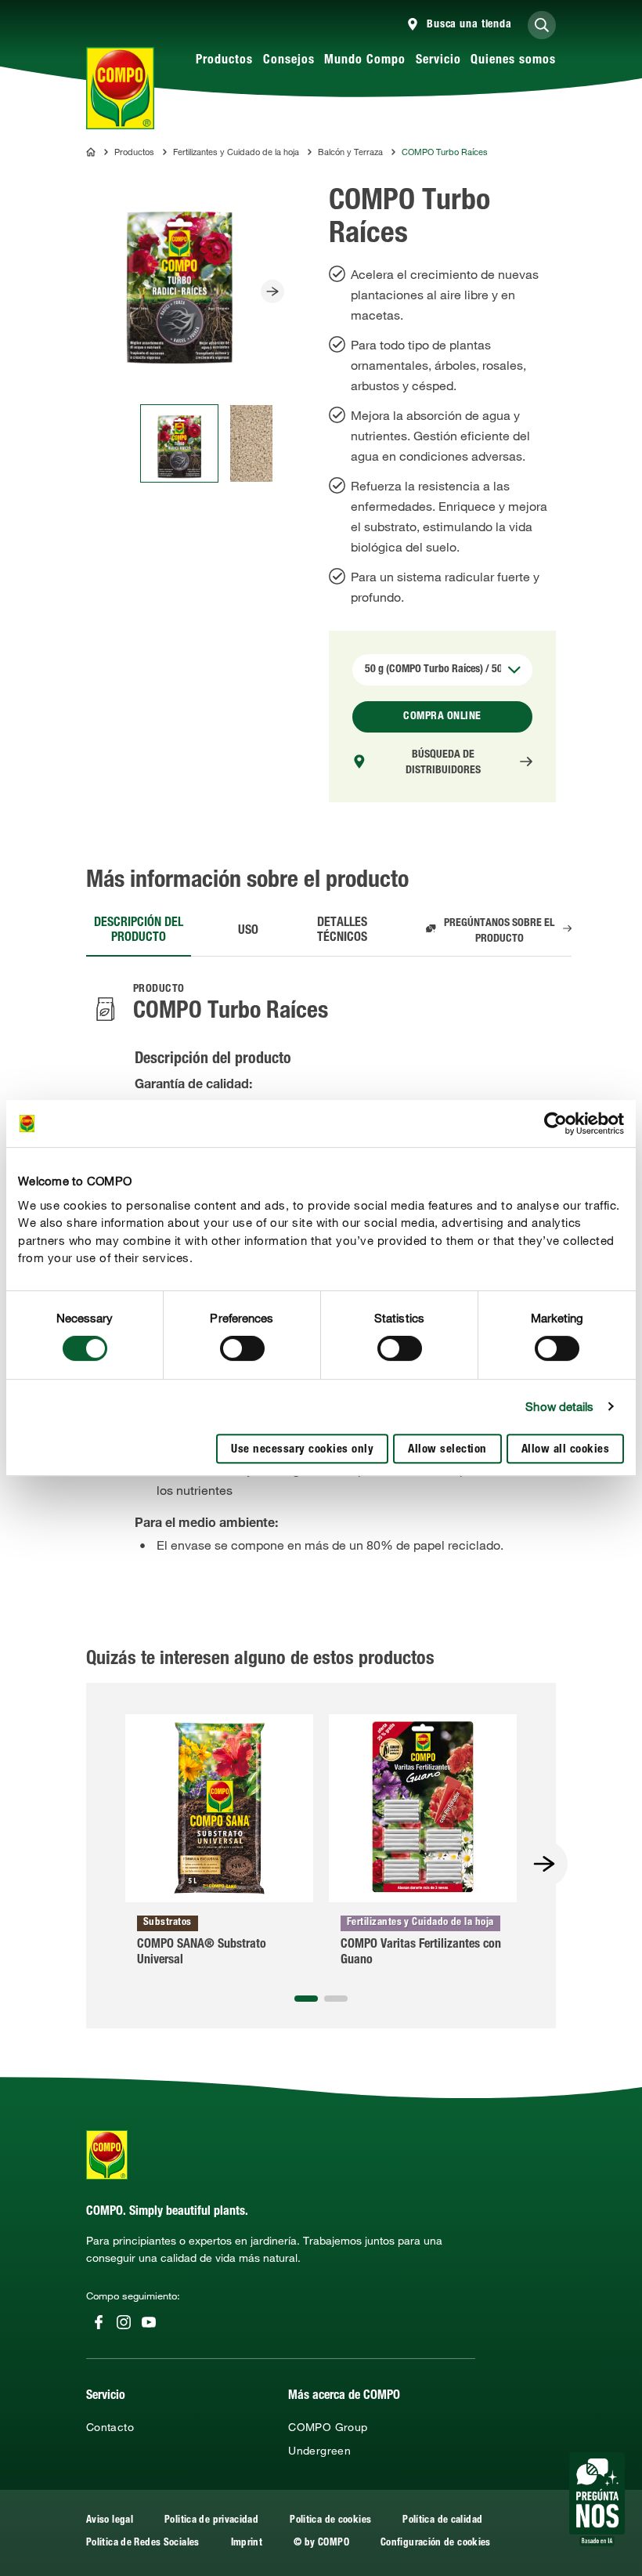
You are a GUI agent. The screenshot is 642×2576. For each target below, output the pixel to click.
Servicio (438, 61)
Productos (224, 61)
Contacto (110, 2427)
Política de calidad (442, 2521)
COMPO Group (328, 2427)
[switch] (242, 1348)
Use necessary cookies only (302, 1450)
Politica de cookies (330, 2521)
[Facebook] (99, 2322)
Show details (559, 1406)
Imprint (247, 2543)
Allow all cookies (566, 1450)
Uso (248, 932)
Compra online (442, 717)
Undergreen (319, 2451)
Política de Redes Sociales (143, 2543)
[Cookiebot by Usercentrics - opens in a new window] (555, 1123)
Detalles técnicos (342, 931)
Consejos (289, 61)
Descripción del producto (139, 931)
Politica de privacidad (211, 2521)
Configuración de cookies (436, 2543)
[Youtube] (149, 2322)
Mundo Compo (365, 61)
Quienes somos (513, 61)
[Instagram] (124, 2322)
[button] (306, 1999)
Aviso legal (110, 2521)
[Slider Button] (272, 291)
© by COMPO (321, 2543)
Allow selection (447, 1450)
